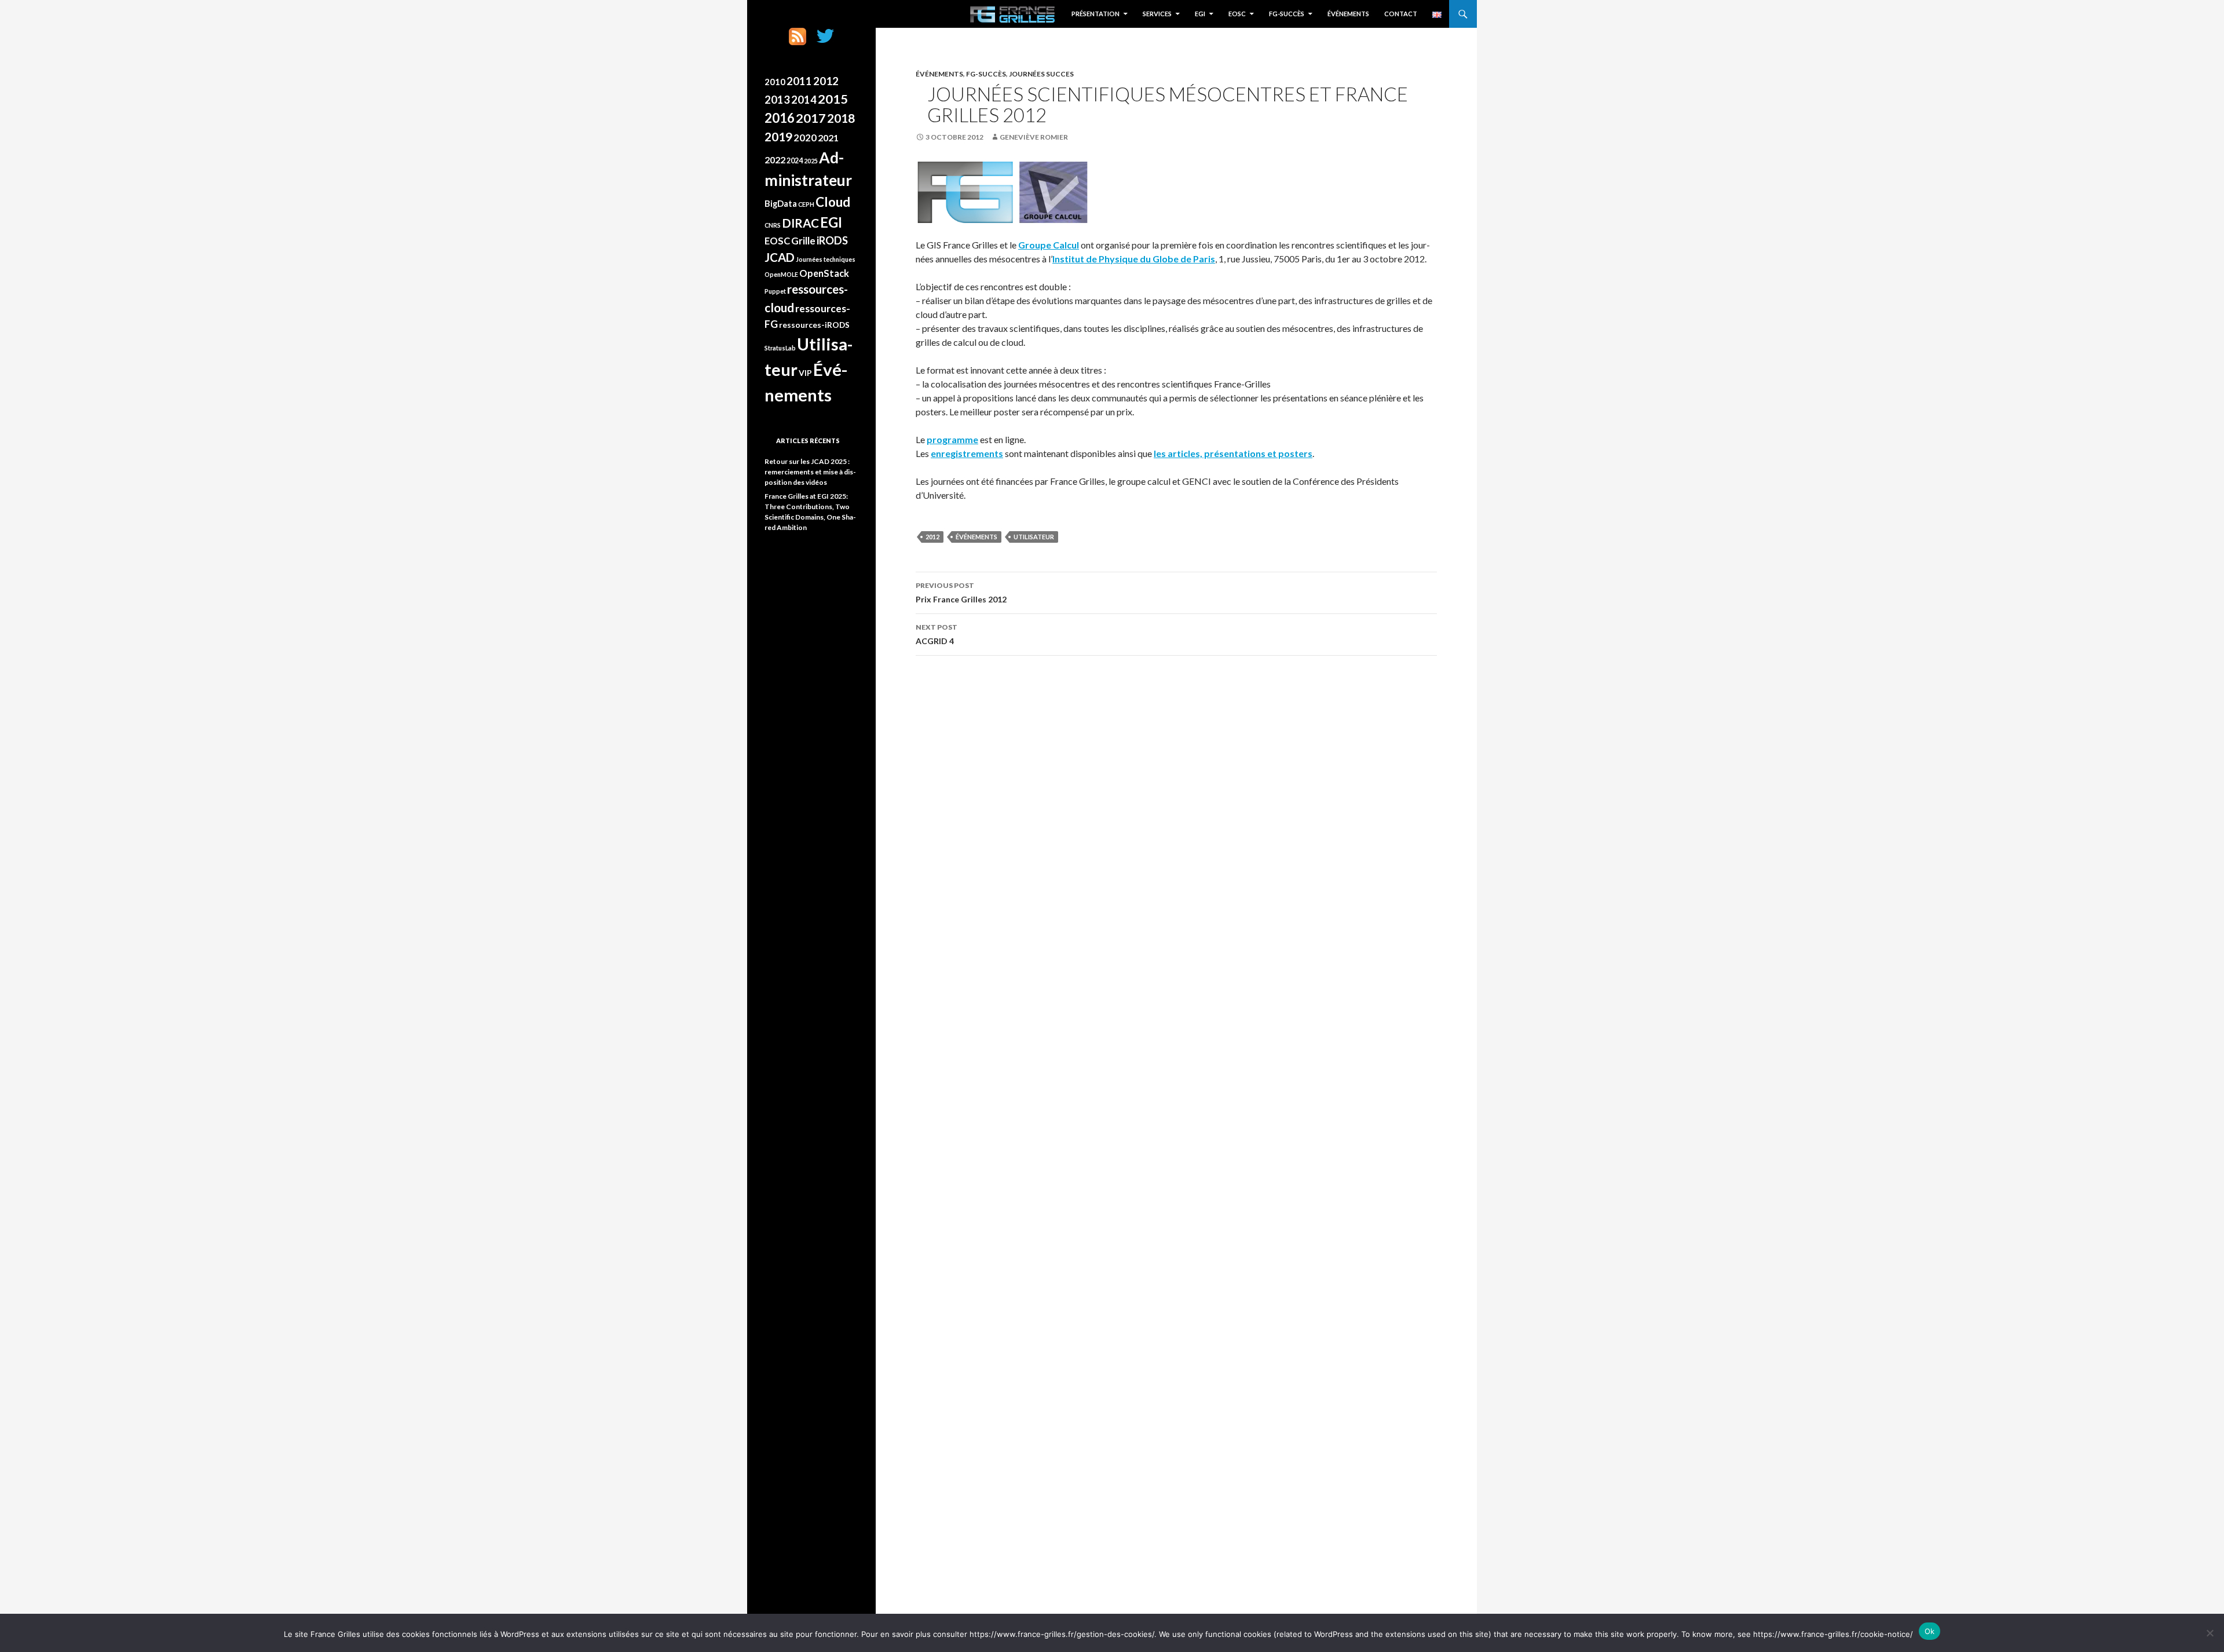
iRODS (832, 240)
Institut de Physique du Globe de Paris (1134, 259)
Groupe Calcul (1049, 245)
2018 (841, 118)
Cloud (833, 202)
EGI (1200, 14)
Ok (1930, 1631)
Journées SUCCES (1041, 74)
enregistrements (967, 453)
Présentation (1095, 14)
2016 (780, 118)
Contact (1401, 14)
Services (1157, 14)
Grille (803, 241)
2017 (811, 118)
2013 (777, 100)
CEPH (806, 204)
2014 (804, 100)
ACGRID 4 (937, 634)
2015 (833, 99)
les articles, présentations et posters (1233, 453)
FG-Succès (1287, 14)
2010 (775, 82)
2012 (932, 537)
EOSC (1237, 14)
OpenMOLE (781, 274)
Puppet (775, 291)
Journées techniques (826, 259)
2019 (778, 137)
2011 (799, 81)
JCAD (780, 257)
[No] (2210, 1633)
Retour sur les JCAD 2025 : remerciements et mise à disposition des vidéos (810, 472)
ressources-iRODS (814, 325)
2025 (811, 161)
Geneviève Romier (1034, 137)
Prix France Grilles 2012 (961, 593)
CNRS (773, 225)
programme (952, 439)
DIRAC (800, 223)
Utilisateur (1034, 537)
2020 (805, 138)
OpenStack (824, 273)
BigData (781, 203)
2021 (828, 138)
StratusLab (780, 348)
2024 (795, 161)
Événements (1348, 14)
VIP (805, 373)
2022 (775, 160)
